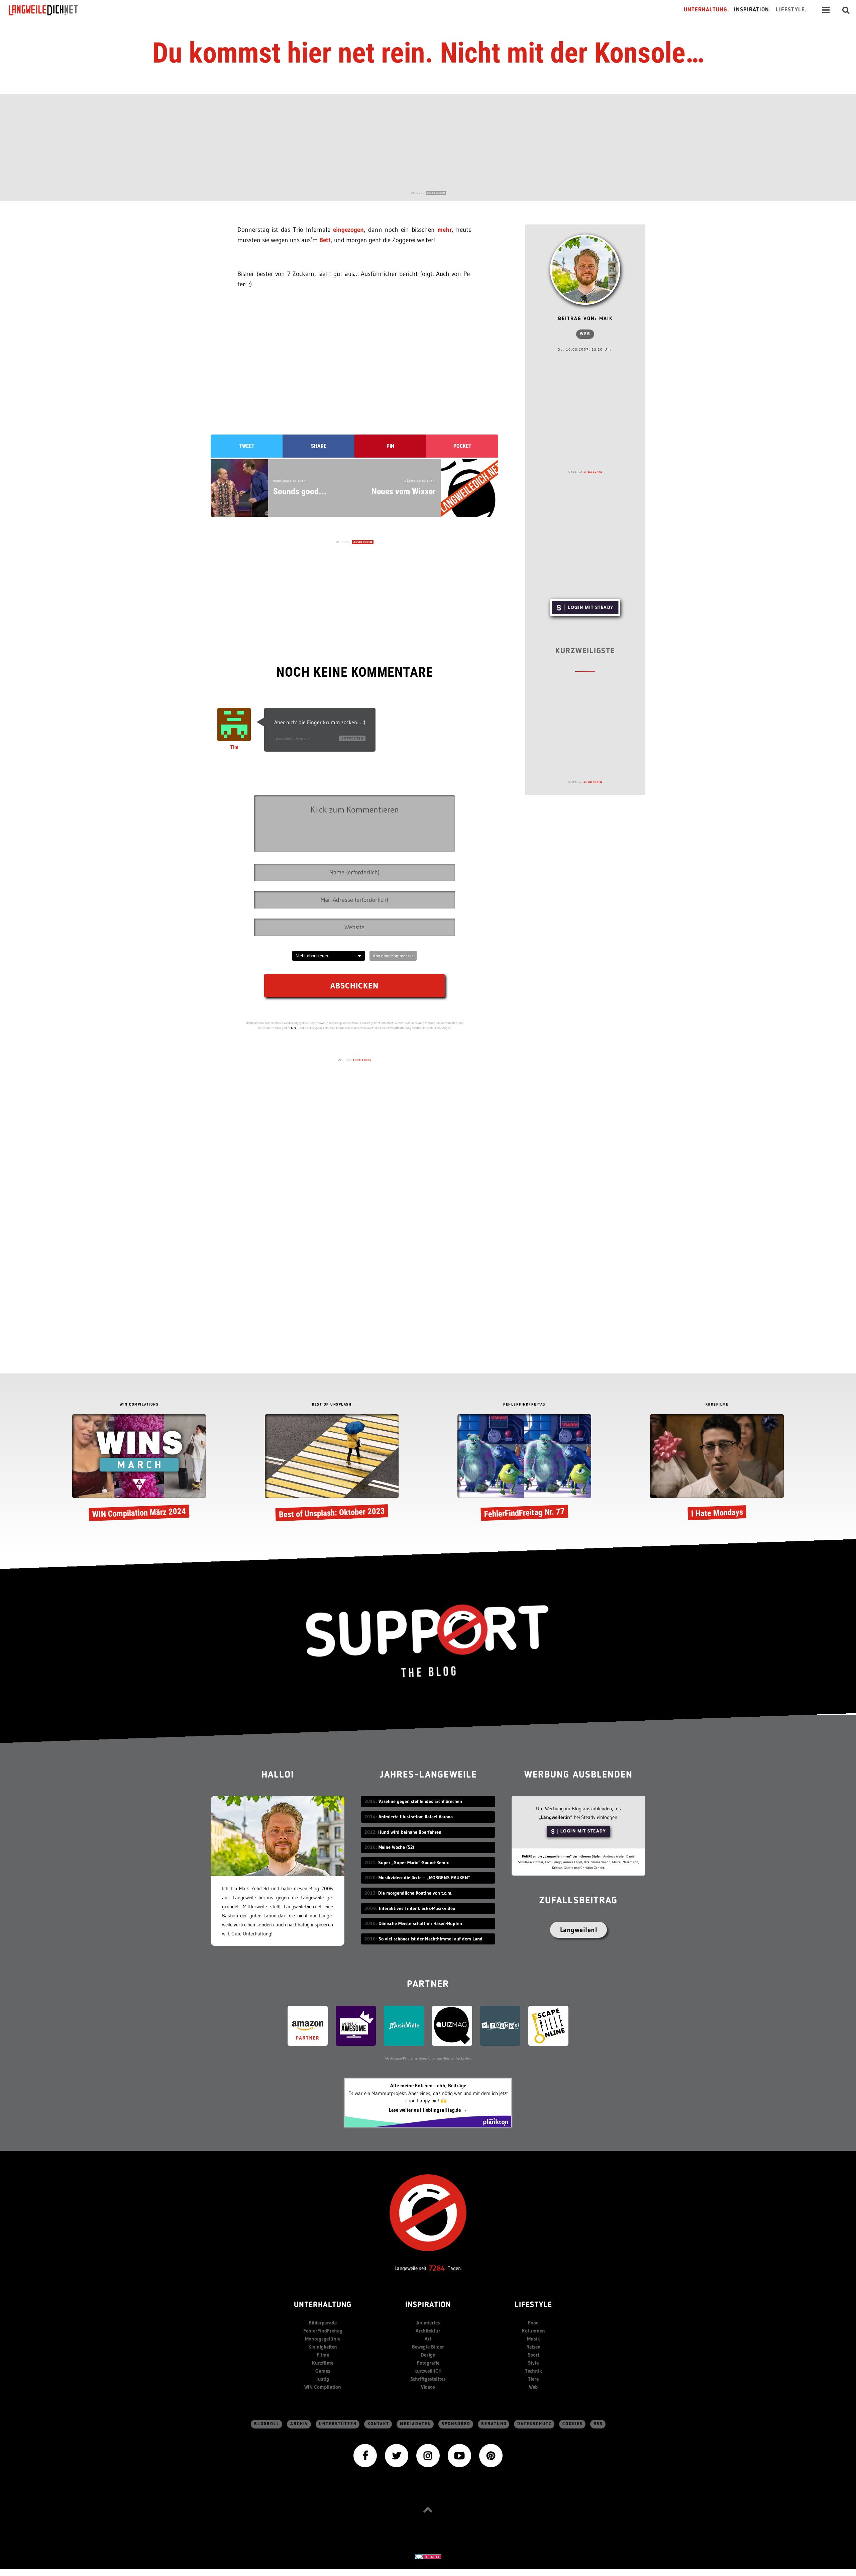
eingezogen (348, 230)
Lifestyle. (791, 10)
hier (294, 1028)
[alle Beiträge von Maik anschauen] (585, 270)
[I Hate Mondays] (717, 1469)
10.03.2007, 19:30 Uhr (292, 739)
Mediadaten (415, 2424)
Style (533, 2363)
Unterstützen (338, 2424)
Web (585, 334)
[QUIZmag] (452, 2025)
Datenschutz (534, 2424)
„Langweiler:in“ (556, 1817)
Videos (428, 2387)
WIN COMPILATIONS (139, 1405)
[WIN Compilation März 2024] (139, 1469)
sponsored (456, 2424)
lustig (323, 2379)
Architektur (428, 2331)
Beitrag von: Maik (585, 319)
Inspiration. (753, 10)
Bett (325, 240)
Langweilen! (579, 1930)
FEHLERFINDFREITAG (524, 1405)
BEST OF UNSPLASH (332, 1405)
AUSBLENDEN (436, 193)
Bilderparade (323, 2323)
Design (428, 2355)
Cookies (573, 2424)
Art (428, 2339)
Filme (323, 2355)
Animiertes (428, 2323)
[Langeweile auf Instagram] (428, 2455)
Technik (533, 2371)
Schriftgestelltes (428, 2379)
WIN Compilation (323, 2387)
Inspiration (428, 2305)
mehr (445, 230)
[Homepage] (49, 10)
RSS (598, 2424)
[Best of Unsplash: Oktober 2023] (332, 1469)
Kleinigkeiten (323, 2347)
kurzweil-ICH (428, 2371)
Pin (390, 446)
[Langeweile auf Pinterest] (491, 2455)
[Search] (846, 10)
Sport (533, 2355)
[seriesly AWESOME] (356, 2025)
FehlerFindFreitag (323, 2331)
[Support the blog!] (428, 1641)
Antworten (352, 738)
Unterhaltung (323, 2305)
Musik (533, 2339)
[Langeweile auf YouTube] (459, 2455)
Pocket (462, 446)
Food (533, 2323)
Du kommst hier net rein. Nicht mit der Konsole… (428, 53)
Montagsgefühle (323, 2339)
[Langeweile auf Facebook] (365, 2455)
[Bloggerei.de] (428, 2556)
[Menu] (826, 10)
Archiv (299, 2424)
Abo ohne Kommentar (393, 956)
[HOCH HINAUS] (428, 2510)
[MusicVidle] (404, 2025)
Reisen (533, 2347)
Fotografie (428, 2363)
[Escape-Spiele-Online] (548, 2025)
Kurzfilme (323, 2363)
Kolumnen (533, 2331)
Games (323, 2371)
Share (319, 446)
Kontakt (378, 2424)
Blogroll (267, 2424)
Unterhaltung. (707, 10)
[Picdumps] (500, 2025)
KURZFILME (717, 1405)
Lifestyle (533, 2305)
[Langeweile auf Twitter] (397, 2455)
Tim (234, 747)
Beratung (494, 2424)
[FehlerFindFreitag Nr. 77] (524, 1469)
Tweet (247, 446)
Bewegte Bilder (428, 2347)
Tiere (533, 2379)
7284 (437, 2268)
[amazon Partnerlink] (308, 2025)
